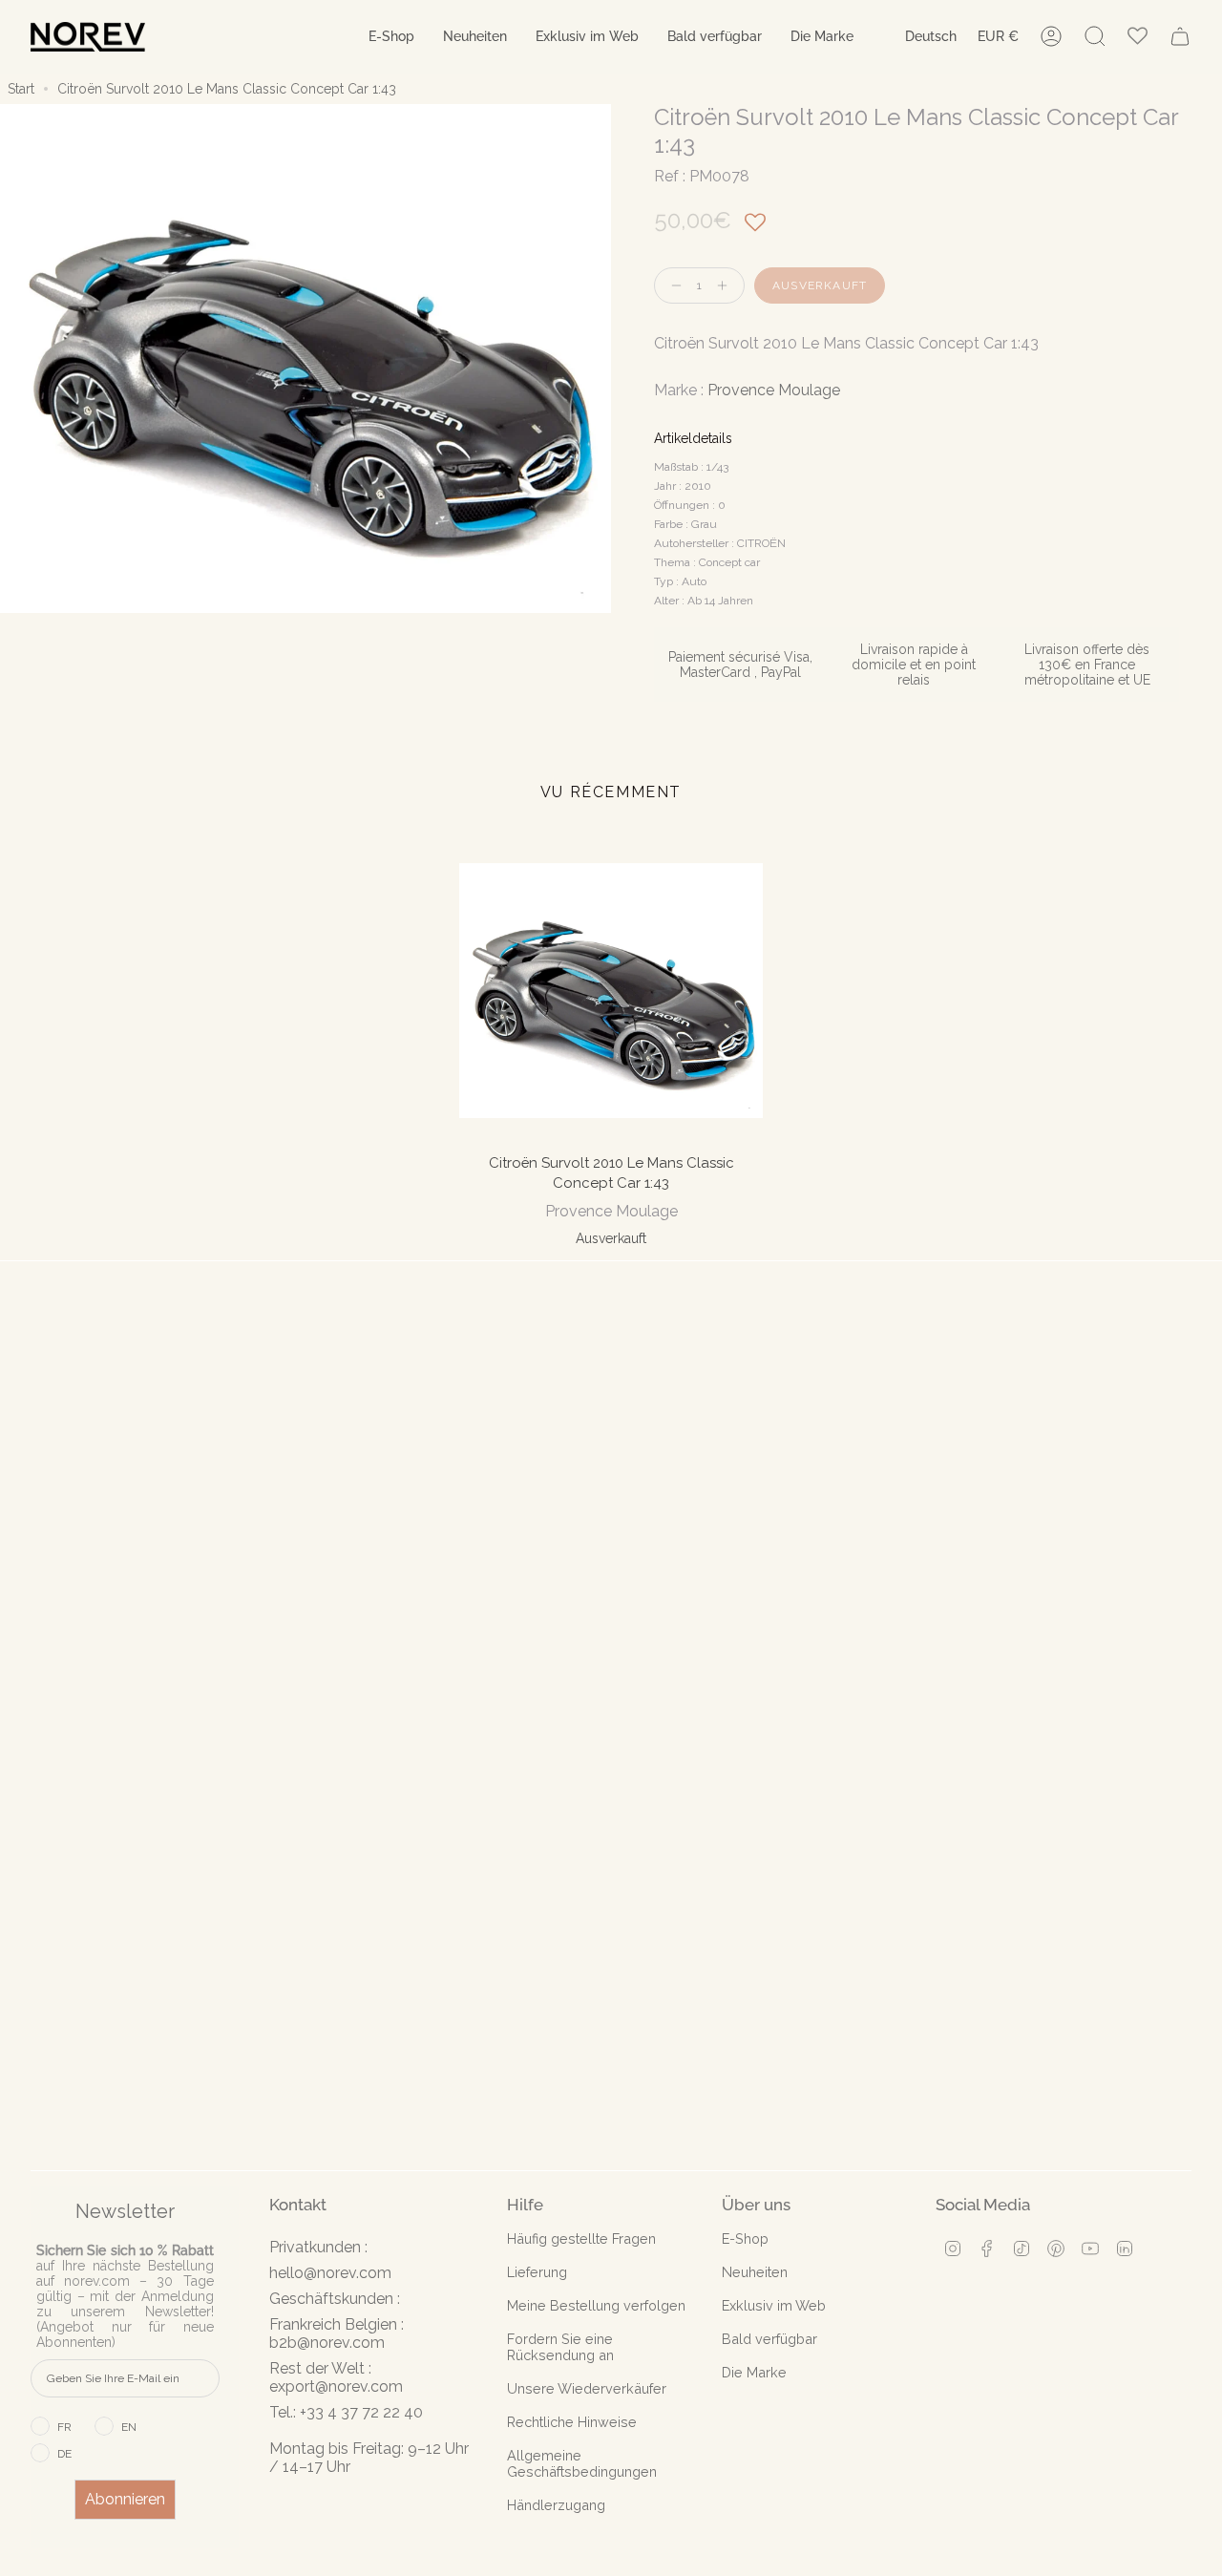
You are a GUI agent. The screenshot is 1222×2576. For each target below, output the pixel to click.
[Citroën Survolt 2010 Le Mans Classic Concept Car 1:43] (611, 991)
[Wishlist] (1138, 37)
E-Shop (745, 2238)
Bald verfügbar (769, 2339)
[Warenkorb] (1180, 36)
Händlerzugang (556, 2505)
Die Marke (754, 2372)
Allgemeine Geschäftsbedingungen (582, 2463)
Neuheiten (755, 2272)
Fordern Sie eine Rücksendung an (560, 2347)
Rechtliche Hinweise (572, 2422)
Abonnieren (125, 2499)
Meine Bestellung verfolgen (596, 2305)
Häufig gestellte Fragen (581, 2238)
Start (21, 89)
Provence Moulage (774, 390)
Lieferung (537, 2272)
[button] (391, 37)
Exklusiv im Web (774, 2305)
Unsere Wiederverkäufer (587, 2388)
